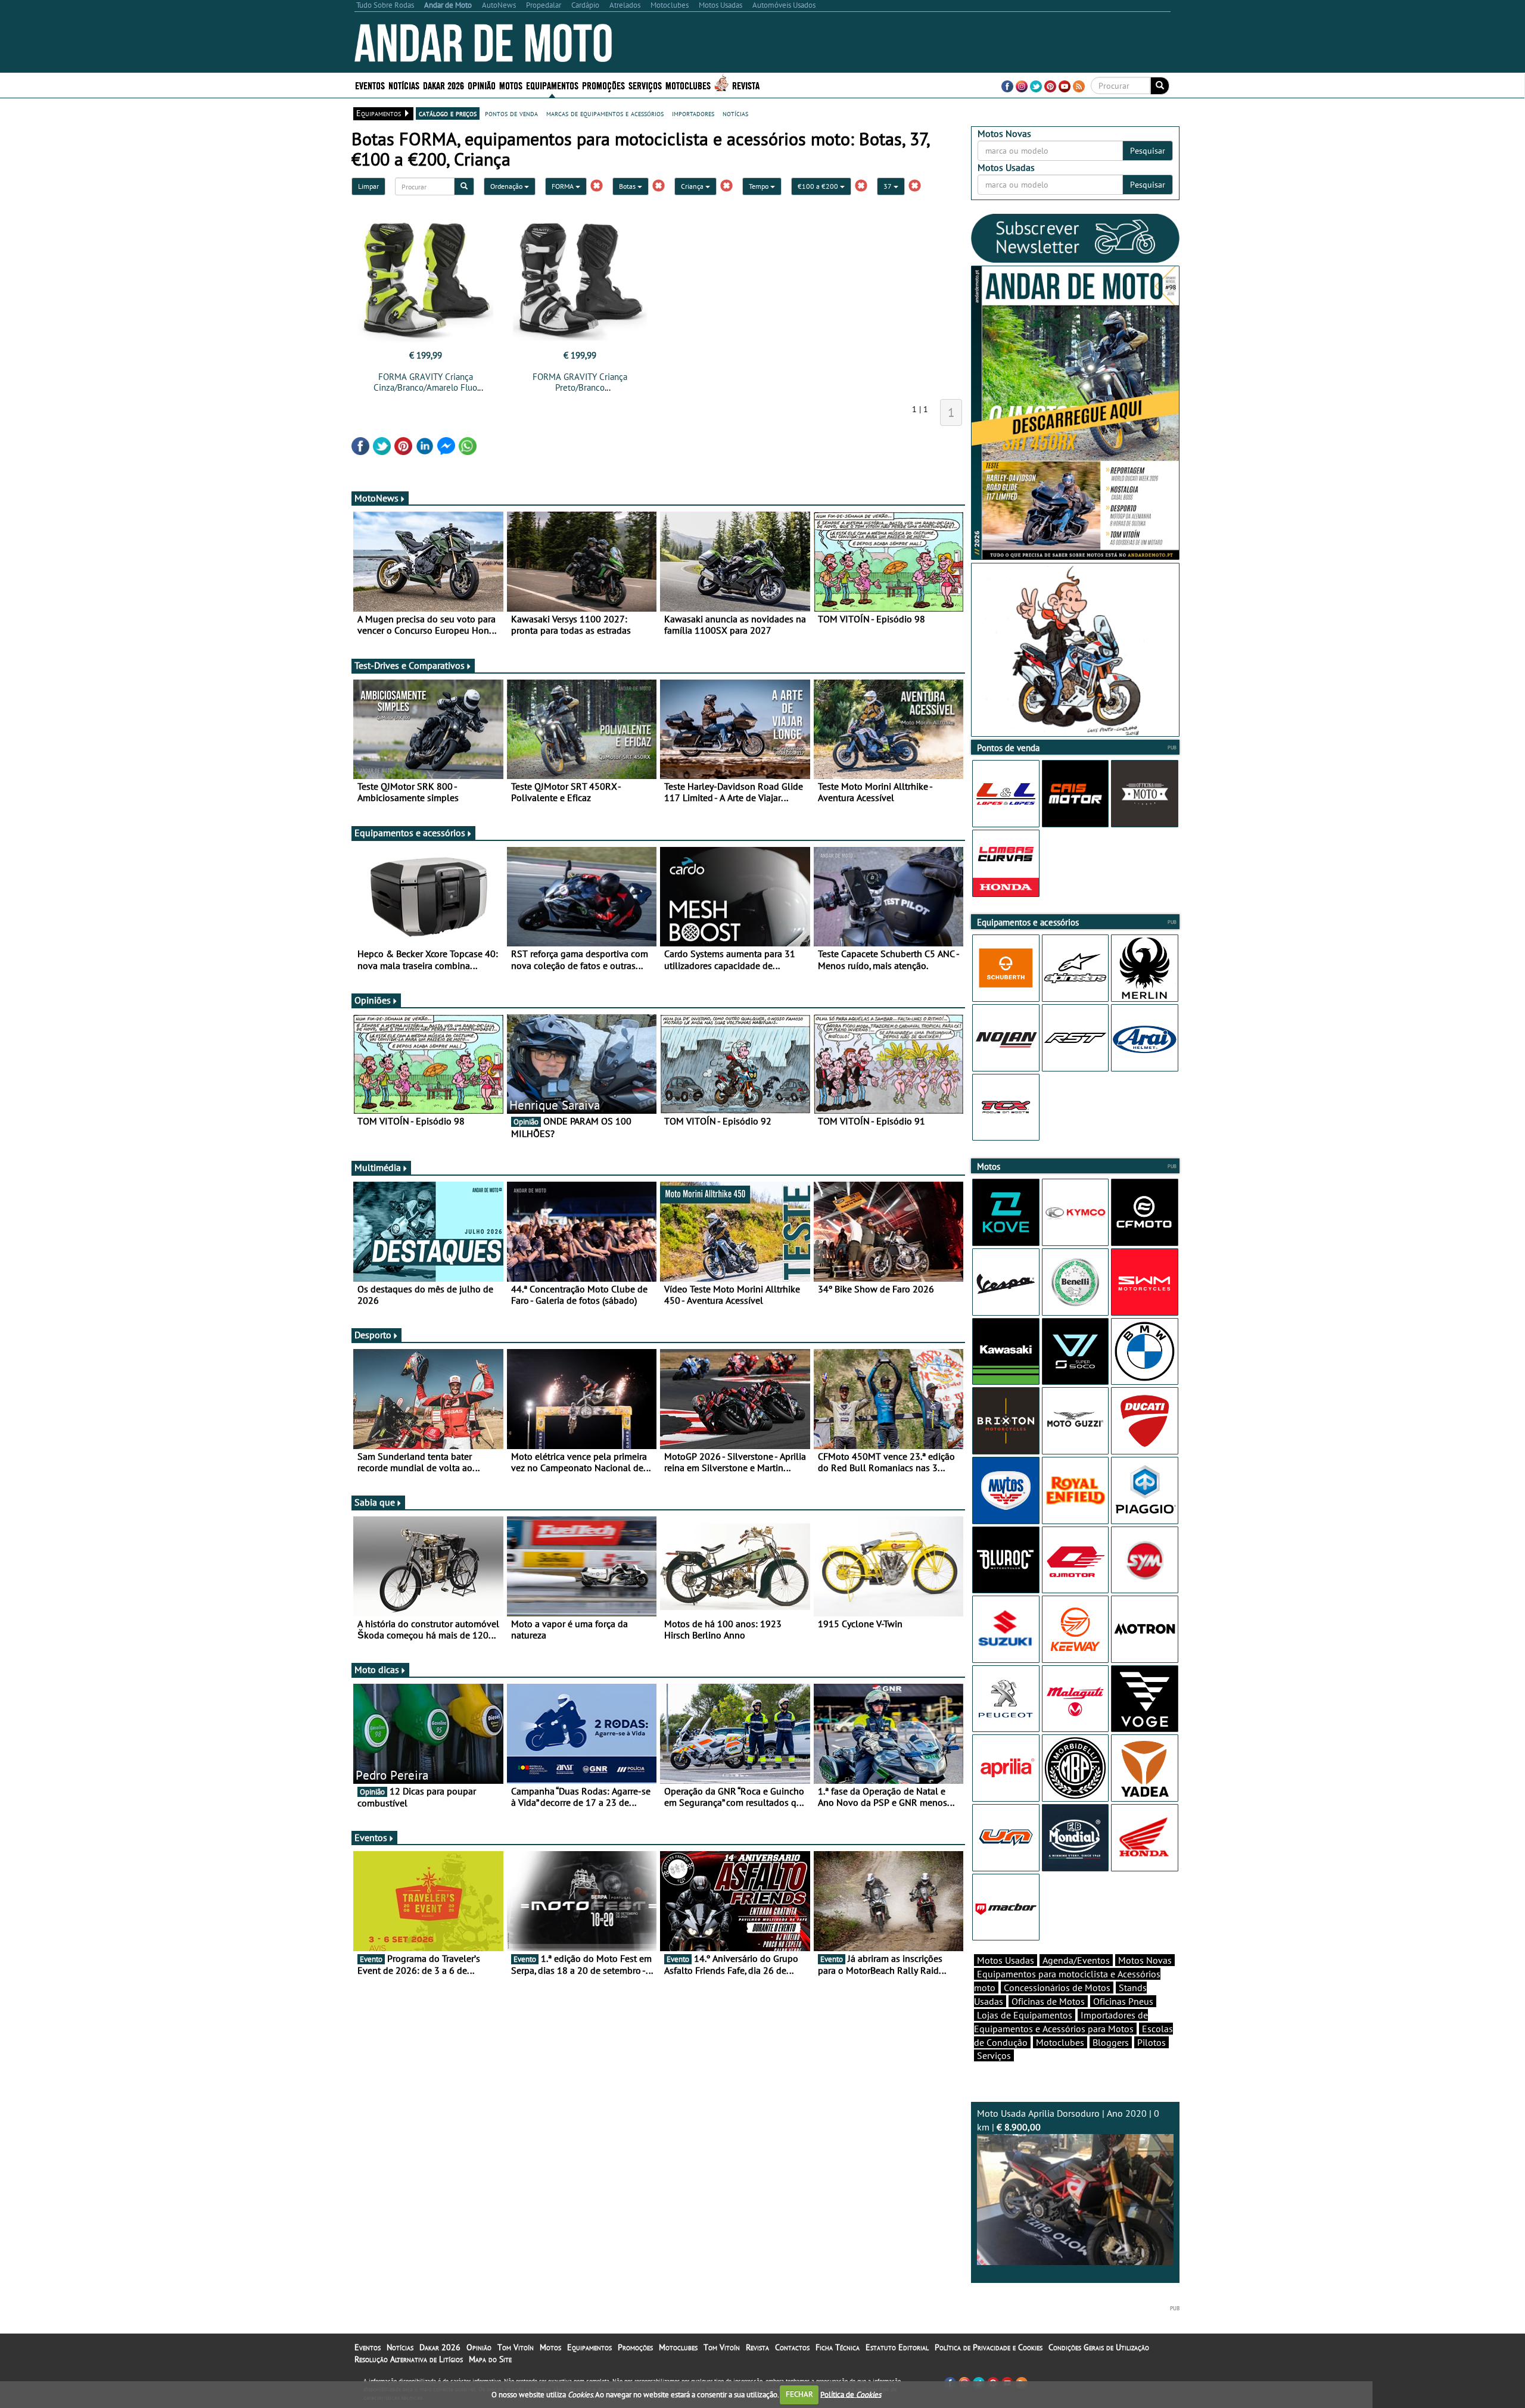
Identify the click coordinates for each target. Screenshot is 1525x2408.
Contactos (792, 2347)
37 (888, 186)
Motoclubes (688, 85)
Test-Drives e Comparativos (410, 665)
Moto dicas (377, 1669)
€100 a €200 (819, 186)
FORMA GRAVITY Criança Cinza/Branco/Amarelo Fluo (425, 382)
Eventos (370, 85)
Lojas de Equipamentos (1025, 2015)
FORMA (564, 186)
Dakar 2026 (444, 85)
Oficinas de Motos (1048, 2001)
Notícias (400, 2347)
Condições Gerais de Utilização (1099, 2347)
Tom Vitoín (516, 2347)
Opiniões (373, 1000)
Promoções (603, 85)
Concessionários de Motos (1057, 1988)
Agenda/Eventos (1076, 1960)
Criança (693, 186)
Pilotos (1151, 2042)
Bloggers (1111, 2042)
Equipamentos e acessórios (410, 833)
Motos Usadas (1006, 1960)
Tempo (760, 186)
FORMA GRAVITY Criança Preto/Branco (580, 382)
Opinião (482, 85)
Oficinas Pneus (1123, 2001)
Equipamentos (589, 2347)
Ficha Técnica (838, 2347)
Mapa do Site (490, 2359)
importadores (693, 113)
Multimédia (378, 1167)
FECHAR (799, 2394)
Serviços (994, 2055)
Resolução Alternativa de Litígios (409, 2359)
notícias (735, 113)
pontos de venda (511, 113)
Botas (628, 186)
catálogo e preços (448, 113)
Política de (851, 2394)
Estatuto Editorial (897, 2347)
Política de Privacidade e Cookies (989, 2347)
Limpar (368, 186)
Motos (550, 2347)
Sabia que (375, 1502)
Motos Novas (1145, 1960)
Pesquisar (1148, 151)
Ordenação (507, 186)
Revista (746, 85)
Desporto (373, 1335)
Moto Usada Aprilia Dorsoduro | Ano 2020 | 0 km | (1068, 2120)
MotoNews (376, 498)
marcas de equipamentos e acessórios (605, 113)
